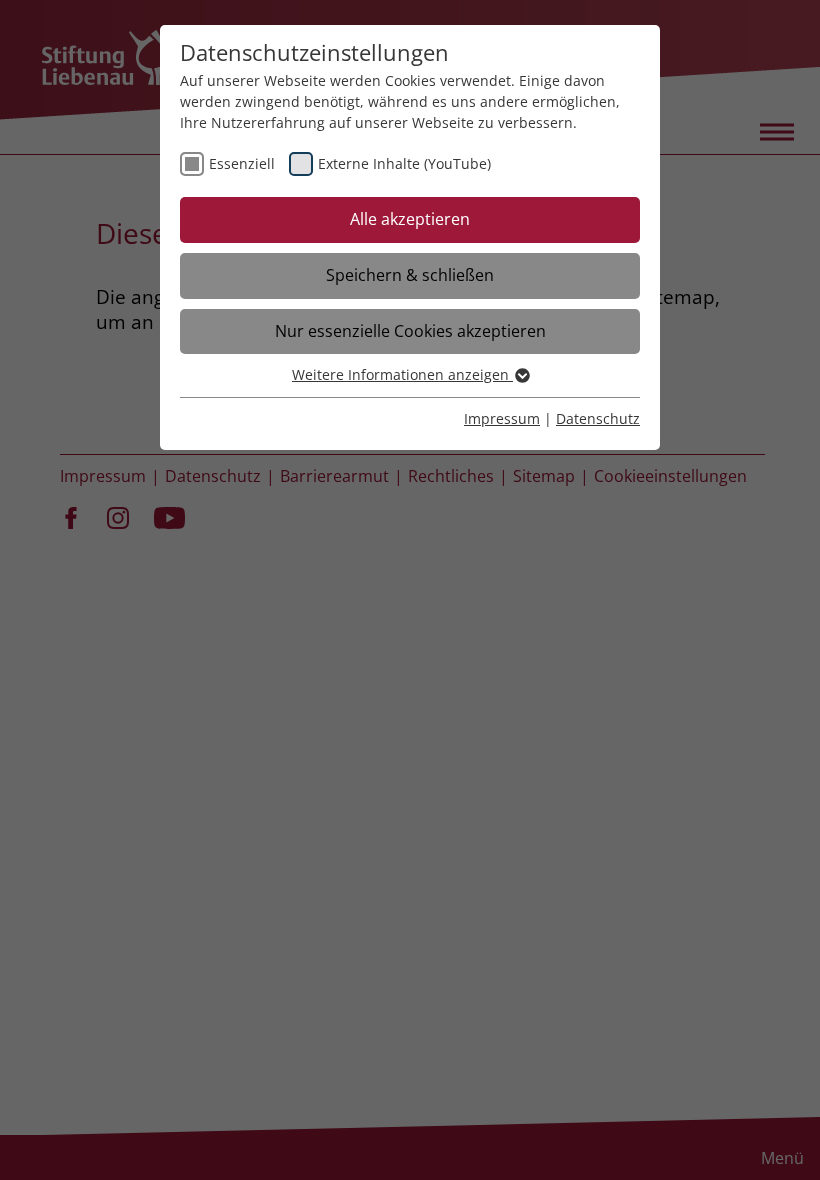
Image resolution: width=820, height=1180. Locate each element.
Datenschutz (598, 418)
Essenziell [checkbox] (242, 163)
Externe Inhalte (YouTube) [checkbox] (404, 163)
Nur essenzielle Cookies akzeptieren (410, 331)
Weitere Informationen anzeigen (402, 374)
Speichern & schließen (410, 275)
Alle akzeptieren (410, 219)
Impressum (502, 418)
